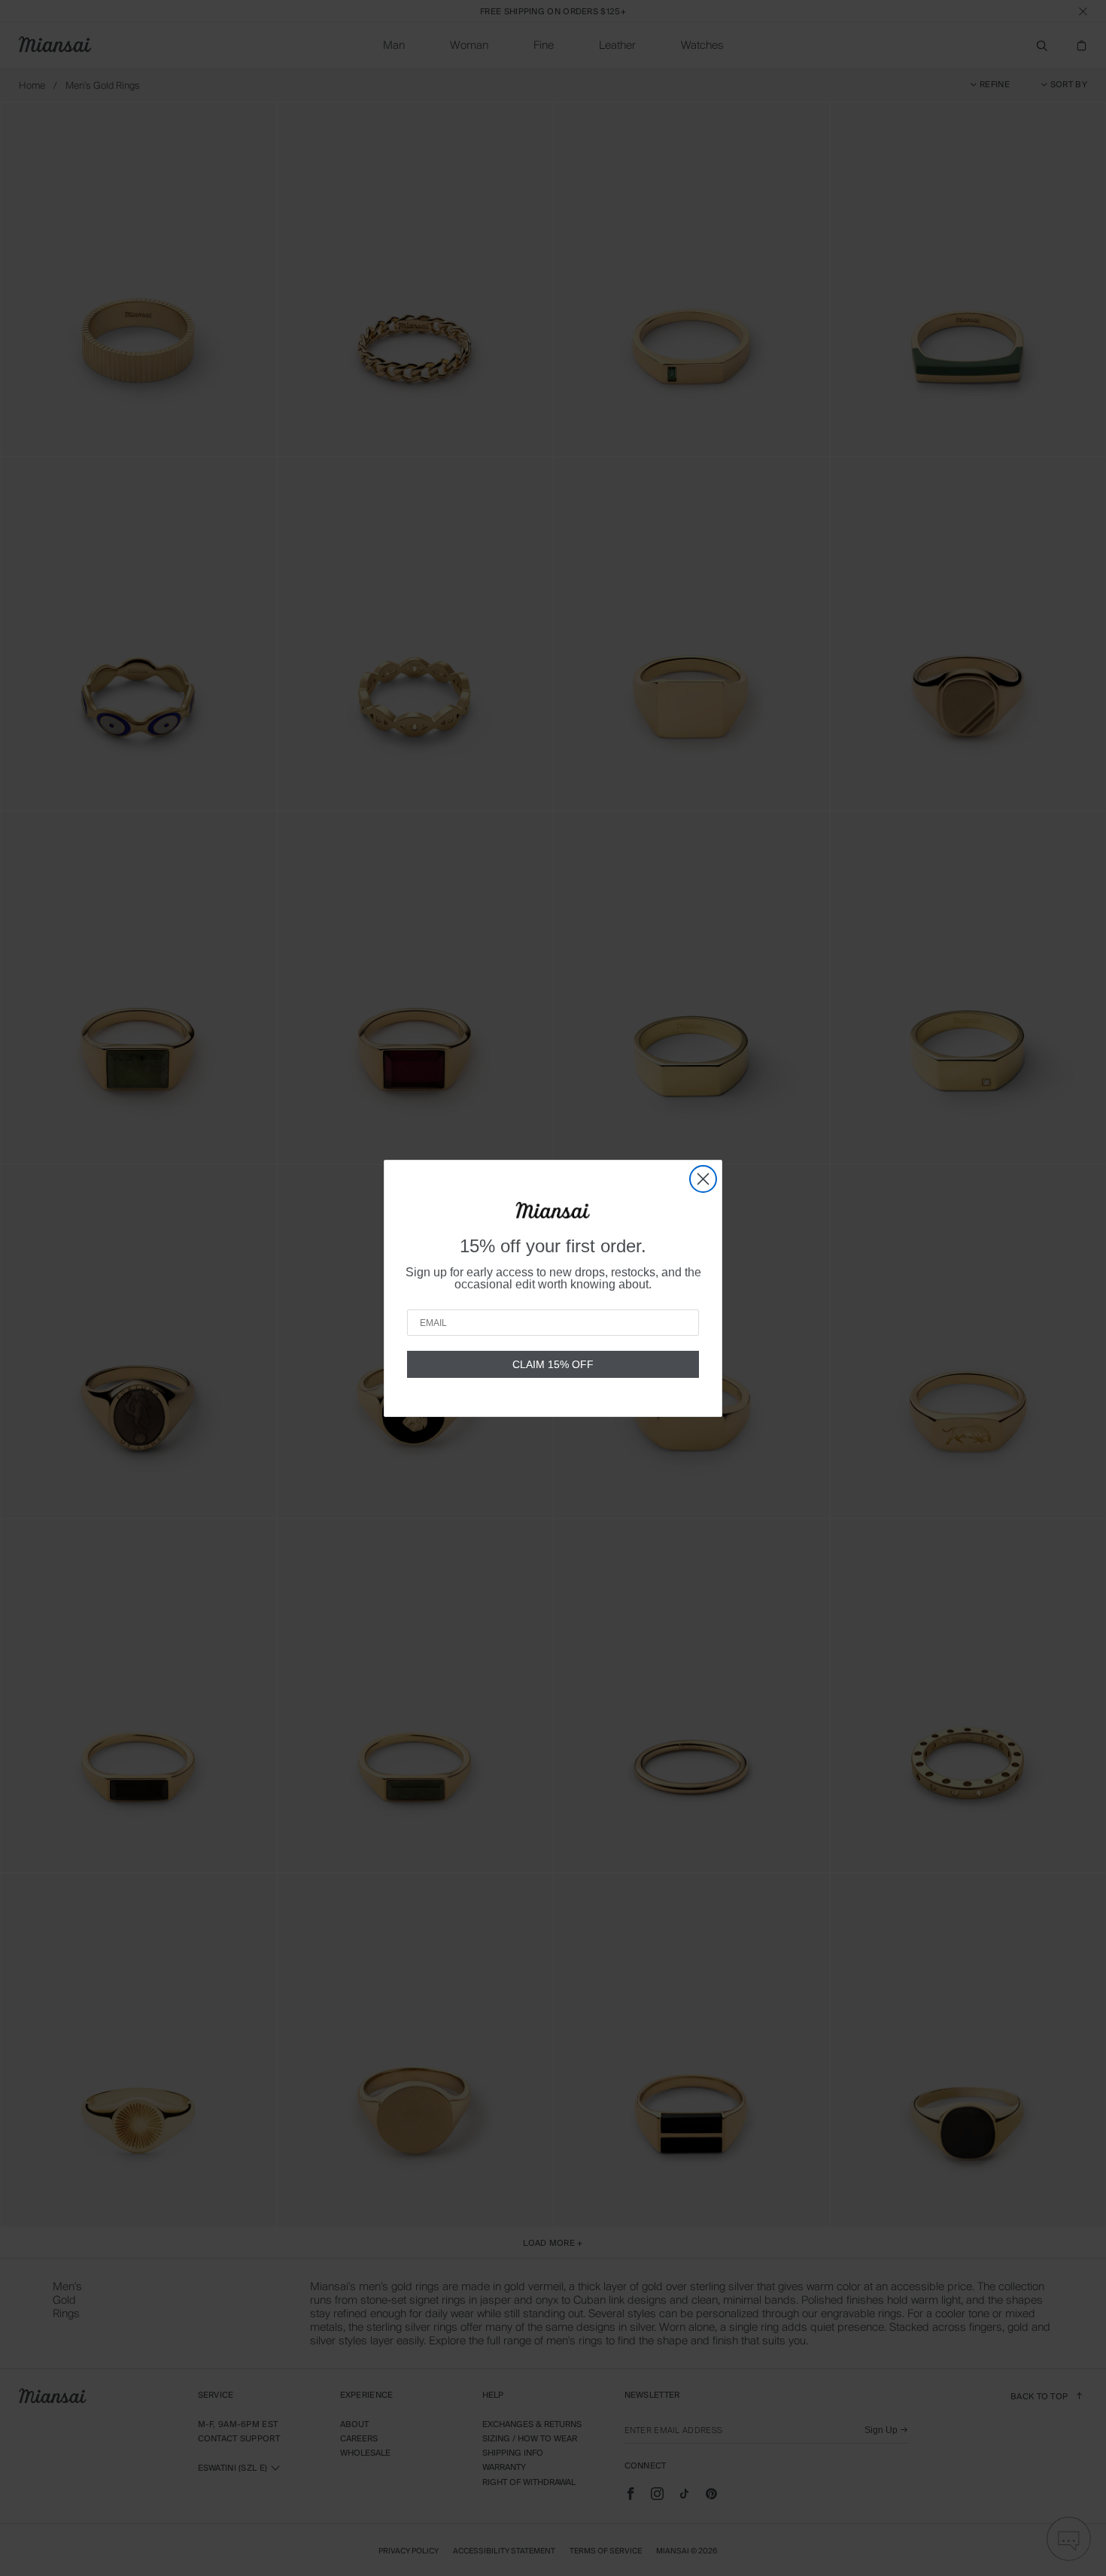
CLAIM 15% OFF (553, 1364)
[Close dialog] (703, 1179)
